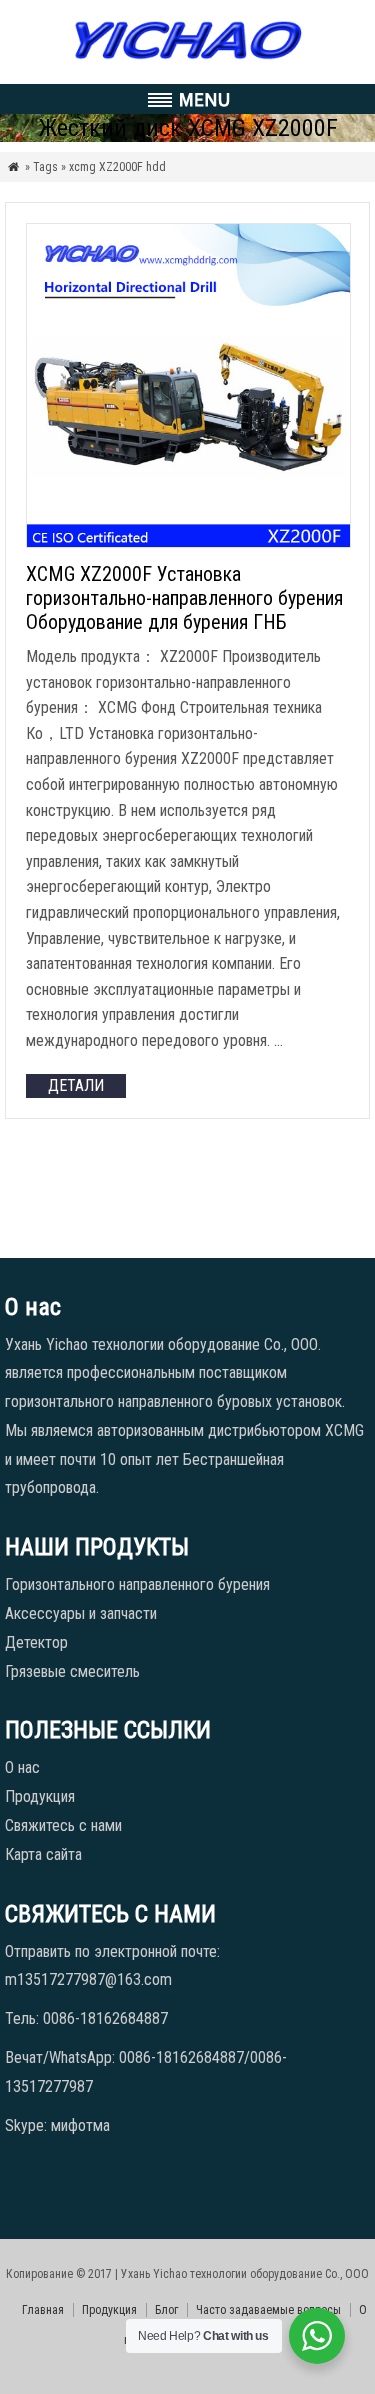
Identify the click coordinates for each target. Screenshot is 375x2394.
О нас (22, 1767)
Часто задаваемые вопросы (268, 2310)
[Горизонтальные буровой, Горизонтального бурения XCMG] (187, 59)
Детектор (36, 1642)
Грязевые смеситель (72, 1671)
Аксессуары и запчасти (81, 1613)
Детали (76, 1085)
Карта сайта (43, 1854)
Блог (166, 2310)
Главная (43, 2310)
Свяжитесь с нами (63, 1825)
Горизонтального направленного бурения (137, 1584)
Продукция (40, 1796)
